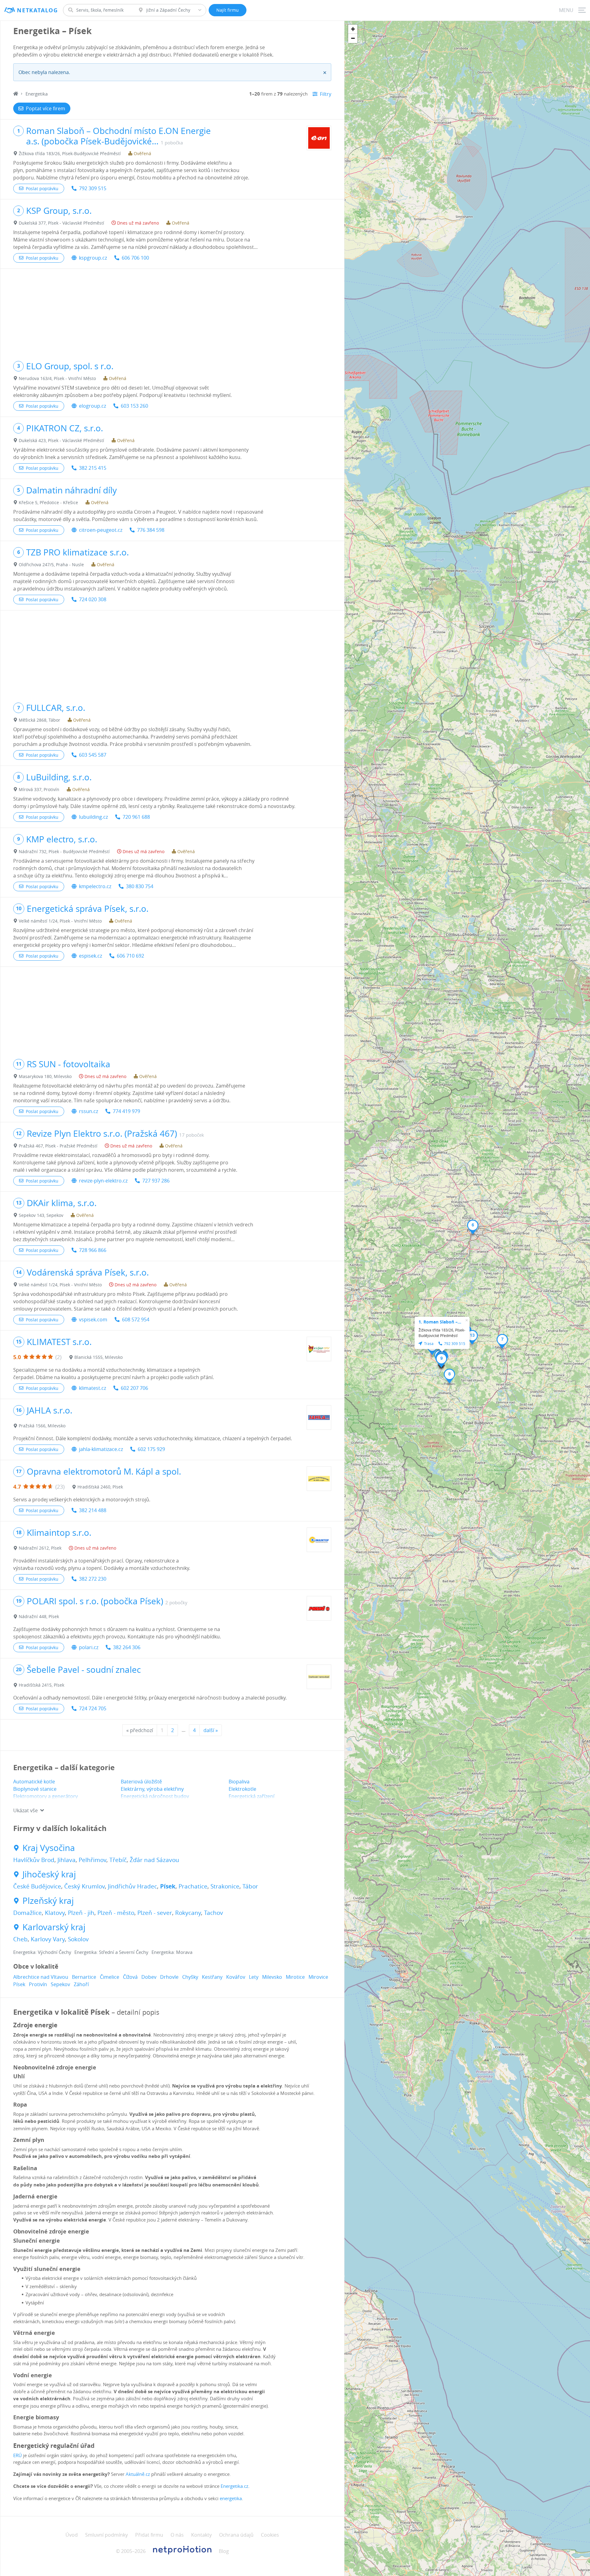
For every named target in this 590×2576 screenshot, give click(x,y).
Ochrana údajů (236, 2535)
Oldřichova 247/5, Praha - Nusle (51, 565)
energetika (231, 2498)
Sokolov (78, 1939)
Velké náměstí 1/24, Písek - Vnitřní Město (60, 921)
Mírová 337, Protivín (39, 789)
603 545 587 (93, 755)
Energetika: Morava (172, 1952)
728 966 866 (93, 1250)
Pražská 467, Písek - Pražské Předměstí (58, 1146)
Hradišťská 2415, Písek (41, 1685)
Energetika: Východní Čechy (42, 1952)
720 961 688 (136, 817)
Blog (224, 2551)
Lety (254, 1977)
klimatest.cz (92, 1388)
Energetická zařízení (252, 1796)
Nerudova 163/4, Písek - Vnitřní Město (57, 378)
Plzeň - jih (81, 1913)
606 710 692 (130, 956)
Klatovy (55, 1913)
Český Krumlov (85, 1886)
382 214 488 (93, 1510)
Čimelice (110, 1977)
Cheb (20, 1939)
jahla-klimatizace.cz (101, 1449)
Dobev (149, 1977)
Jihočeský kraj (49, 1874)
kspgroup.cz (93, 258)
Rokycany (188, 1913)
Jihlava (67, 1860)
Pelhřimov (92, 1860)
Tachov (214, 1913)
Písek (168, 1886)
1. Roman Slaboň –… (440, 1322)
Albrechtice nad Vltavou (41, 1977)
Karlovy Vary (48, 1939)
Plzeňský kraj (48, 1901)
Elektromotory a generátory (45, 1796)
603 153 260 (134, 406)
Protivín (38, 1984)
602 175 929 (151, 1449)
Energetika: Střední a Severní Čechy (111, 1952)
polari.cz (89, 1647)
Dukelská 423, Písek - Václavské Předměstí (61, 440)
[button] (473, 1227)
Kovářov (236, 1977)
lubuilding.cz (93, 817)
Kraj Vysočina (49, 1848)
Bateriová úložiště (141, 1782)
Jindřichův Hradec (132, 1886)
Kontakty (201, 2535)
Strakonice (225, 1886)
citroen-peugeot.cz (101, 530)
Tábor (250, 1886)
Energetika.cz (234, 2486)
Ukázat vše (26, 1810)
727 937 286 (156, 1181)
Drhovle (169, 1977)
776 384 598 (151, 530)
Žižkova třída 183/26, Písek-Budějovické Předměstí (70, 153)
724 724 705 (93, 1708)
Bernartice (84, 1977)
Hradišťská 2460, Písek (100, 1487)
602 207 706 (134, 1388)
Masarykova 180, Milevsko (45, 1076)
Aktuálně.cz (138, 2474)
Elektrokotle (242, 1789)
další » (211, 1730)
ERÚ (18, 2455)
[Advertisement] (172, 312)
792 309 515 (93, 188)
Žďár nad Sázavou (154, 1860)
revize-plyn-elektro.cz (103, 1181)
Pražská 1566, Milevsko (42, 1426)
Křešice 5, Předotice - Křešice (48, 502)
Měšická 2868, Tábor (39, 720)
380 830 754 (140, 886)
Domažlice (28, 1913)
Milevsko (272, 1977)
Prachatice (193, 1886)
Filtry (326, 94)
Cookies (270, 2535)
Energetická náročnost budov (155, 1796)
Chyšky (190, 1977)
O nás (177, 2535)
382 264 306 (127, 1647)
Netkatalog (37, 10)
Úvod (72, 2535)
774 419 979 (126, 1111)
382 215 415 (93, 468)
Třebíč (118, 1860)
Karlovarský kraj (54, 1927)
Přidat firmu (149, 2535)
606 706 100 (135, 258)
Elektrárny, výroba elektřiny (152, 1789)
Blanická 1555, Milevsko (98, 1357)
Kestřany (212, 1977)
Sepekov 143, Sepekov (41, 1215)
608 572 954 (136, 1319)
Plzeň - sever (155, 1913)
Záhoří (81, 1984)
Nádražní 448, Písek (39, 1616)
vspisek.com (93, 1319)
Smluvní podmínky (106, 2535)
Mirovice (318, 1977)
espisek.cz (90, 956)
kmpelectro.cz (95, 886)
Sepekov (60, 1984)
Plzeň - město (116, 1913)
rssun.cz (88, 1111)
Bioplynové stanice (35, 1789)
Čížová (130, 1977)
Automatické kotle (34, 1782)
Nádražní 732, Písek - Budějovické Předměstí (64, 851)
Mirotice (295, 1977)
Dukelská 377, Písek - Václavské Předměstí (61, 223)
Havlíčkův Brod (34, 1860)
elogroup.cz (92, 406)
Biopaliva (239, 1782)
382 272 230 (93, 1579)
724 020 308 (93, 599)
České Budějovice (37, 1886)
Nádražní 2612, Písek (40, 1548)
